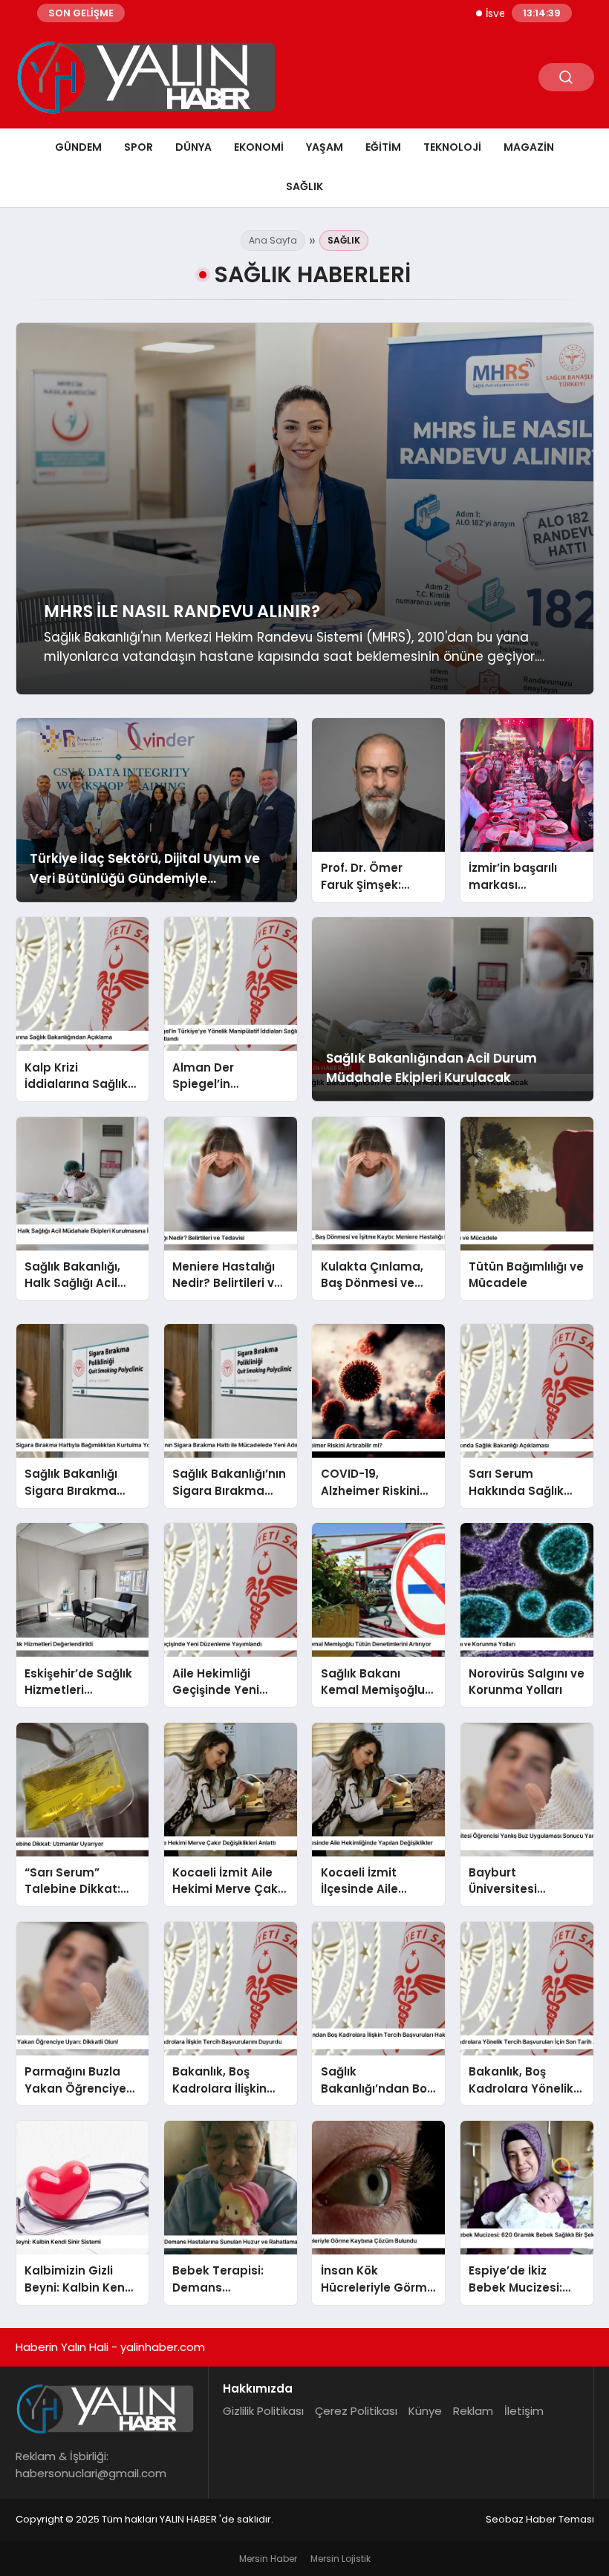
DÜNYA (193, 147)
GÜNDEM (78, 147)
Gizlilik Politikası (263, 2411)
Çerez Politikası (356, 2411)
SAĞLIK (304, 186)
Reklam (473, 2411)
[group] (305, 509)
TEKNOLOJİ (452, 147)
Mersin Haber (268, 2559)
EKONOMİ (259, 147)
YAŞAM (325, 147)
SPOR (139, 147)
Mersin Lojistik (341, 2559)
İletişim (524, 2411)
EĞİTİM (383, 147)
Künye (425, 2411)
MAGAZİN (529, 147)
